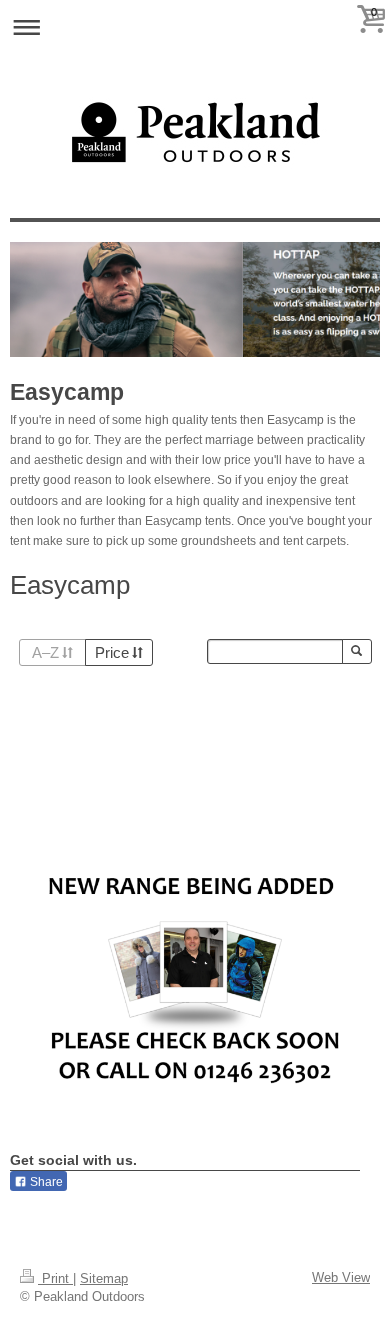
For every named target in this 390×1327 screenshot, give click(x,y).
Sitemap (104, 1278)
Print (55, 1278)
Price (112, 652)
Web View (341, 1277)
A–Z (45, 652)
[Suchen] (357, 651)
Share (45, 1182)
